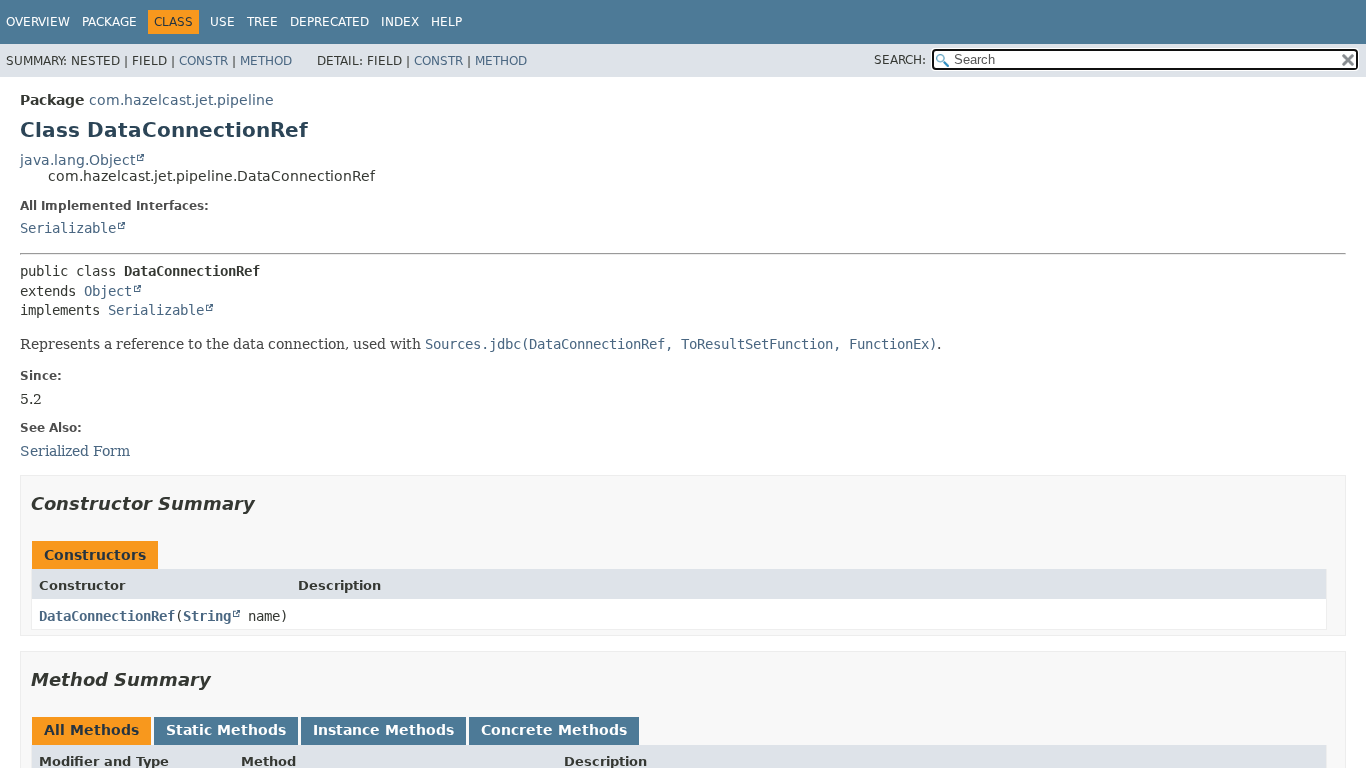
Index (400, 22)
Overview (38, 22)
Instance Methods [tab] (383, 730)
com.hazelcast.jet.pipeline (181, 100)
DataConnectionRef (107, 616)
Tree (262, 22)
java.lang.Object (77, 160)
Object (108, 291)
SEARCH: (900, 60)
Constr (203, 61)
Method (266, 61)
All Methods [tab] (91, 730)
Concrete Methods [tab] (554, 730)
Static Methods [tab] (226, 730)
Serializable (68, 228)
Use (222, 22)
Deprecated (329, 22)
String (207, 616)
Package (109, 22)
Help (446, 22)
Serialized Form (75, 451)
